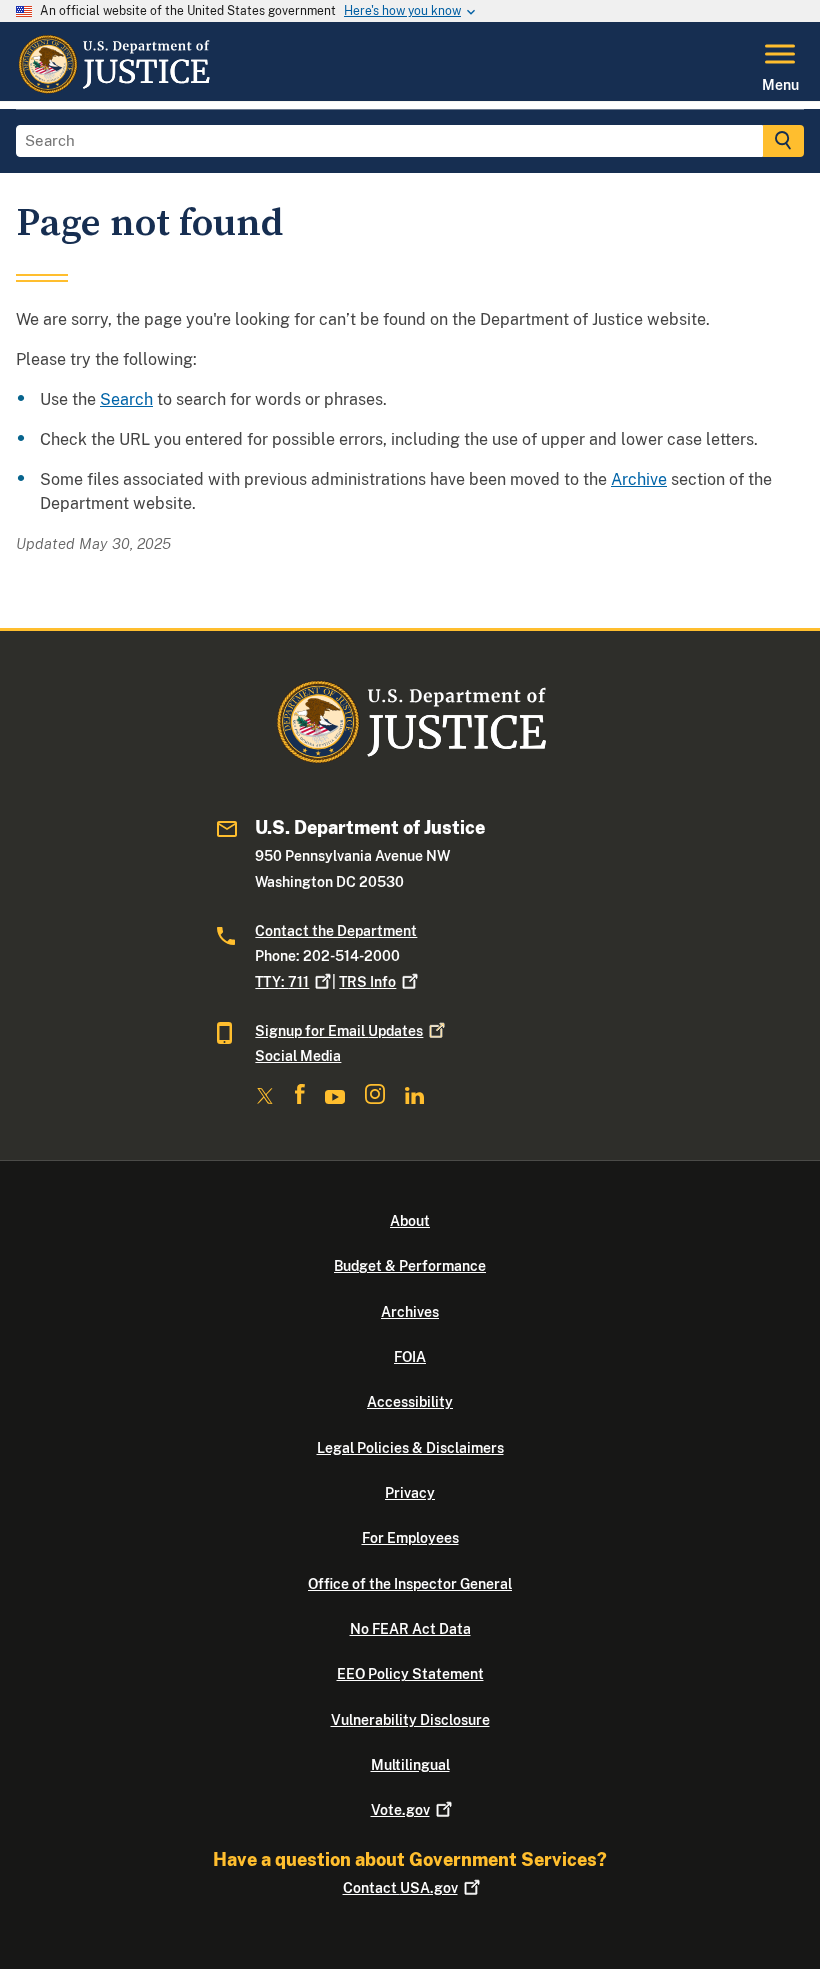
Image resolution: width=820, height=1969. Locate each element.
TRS (367, 982)
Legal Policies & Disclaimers (410, 1448)
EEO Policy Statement (410, 1674)
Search (126, 399)
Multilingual (410, 1765)
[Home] (113, 89)
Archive (639, 479)
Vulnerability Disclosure (410, 1720)
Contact (400, 1888)
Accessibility (410, 1402)
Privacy (410, 1493)
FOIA (410, 1357)
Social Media (298, 1056)
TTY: (282, 982)
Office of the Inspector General (410, 1584)
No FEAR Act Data (410, 1629)
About (410, 1221)
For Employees (410, 1538)
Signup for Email (339, 1031)
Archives (410, 1312)
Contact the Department (336, 931)
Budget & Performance (410, 1266)
